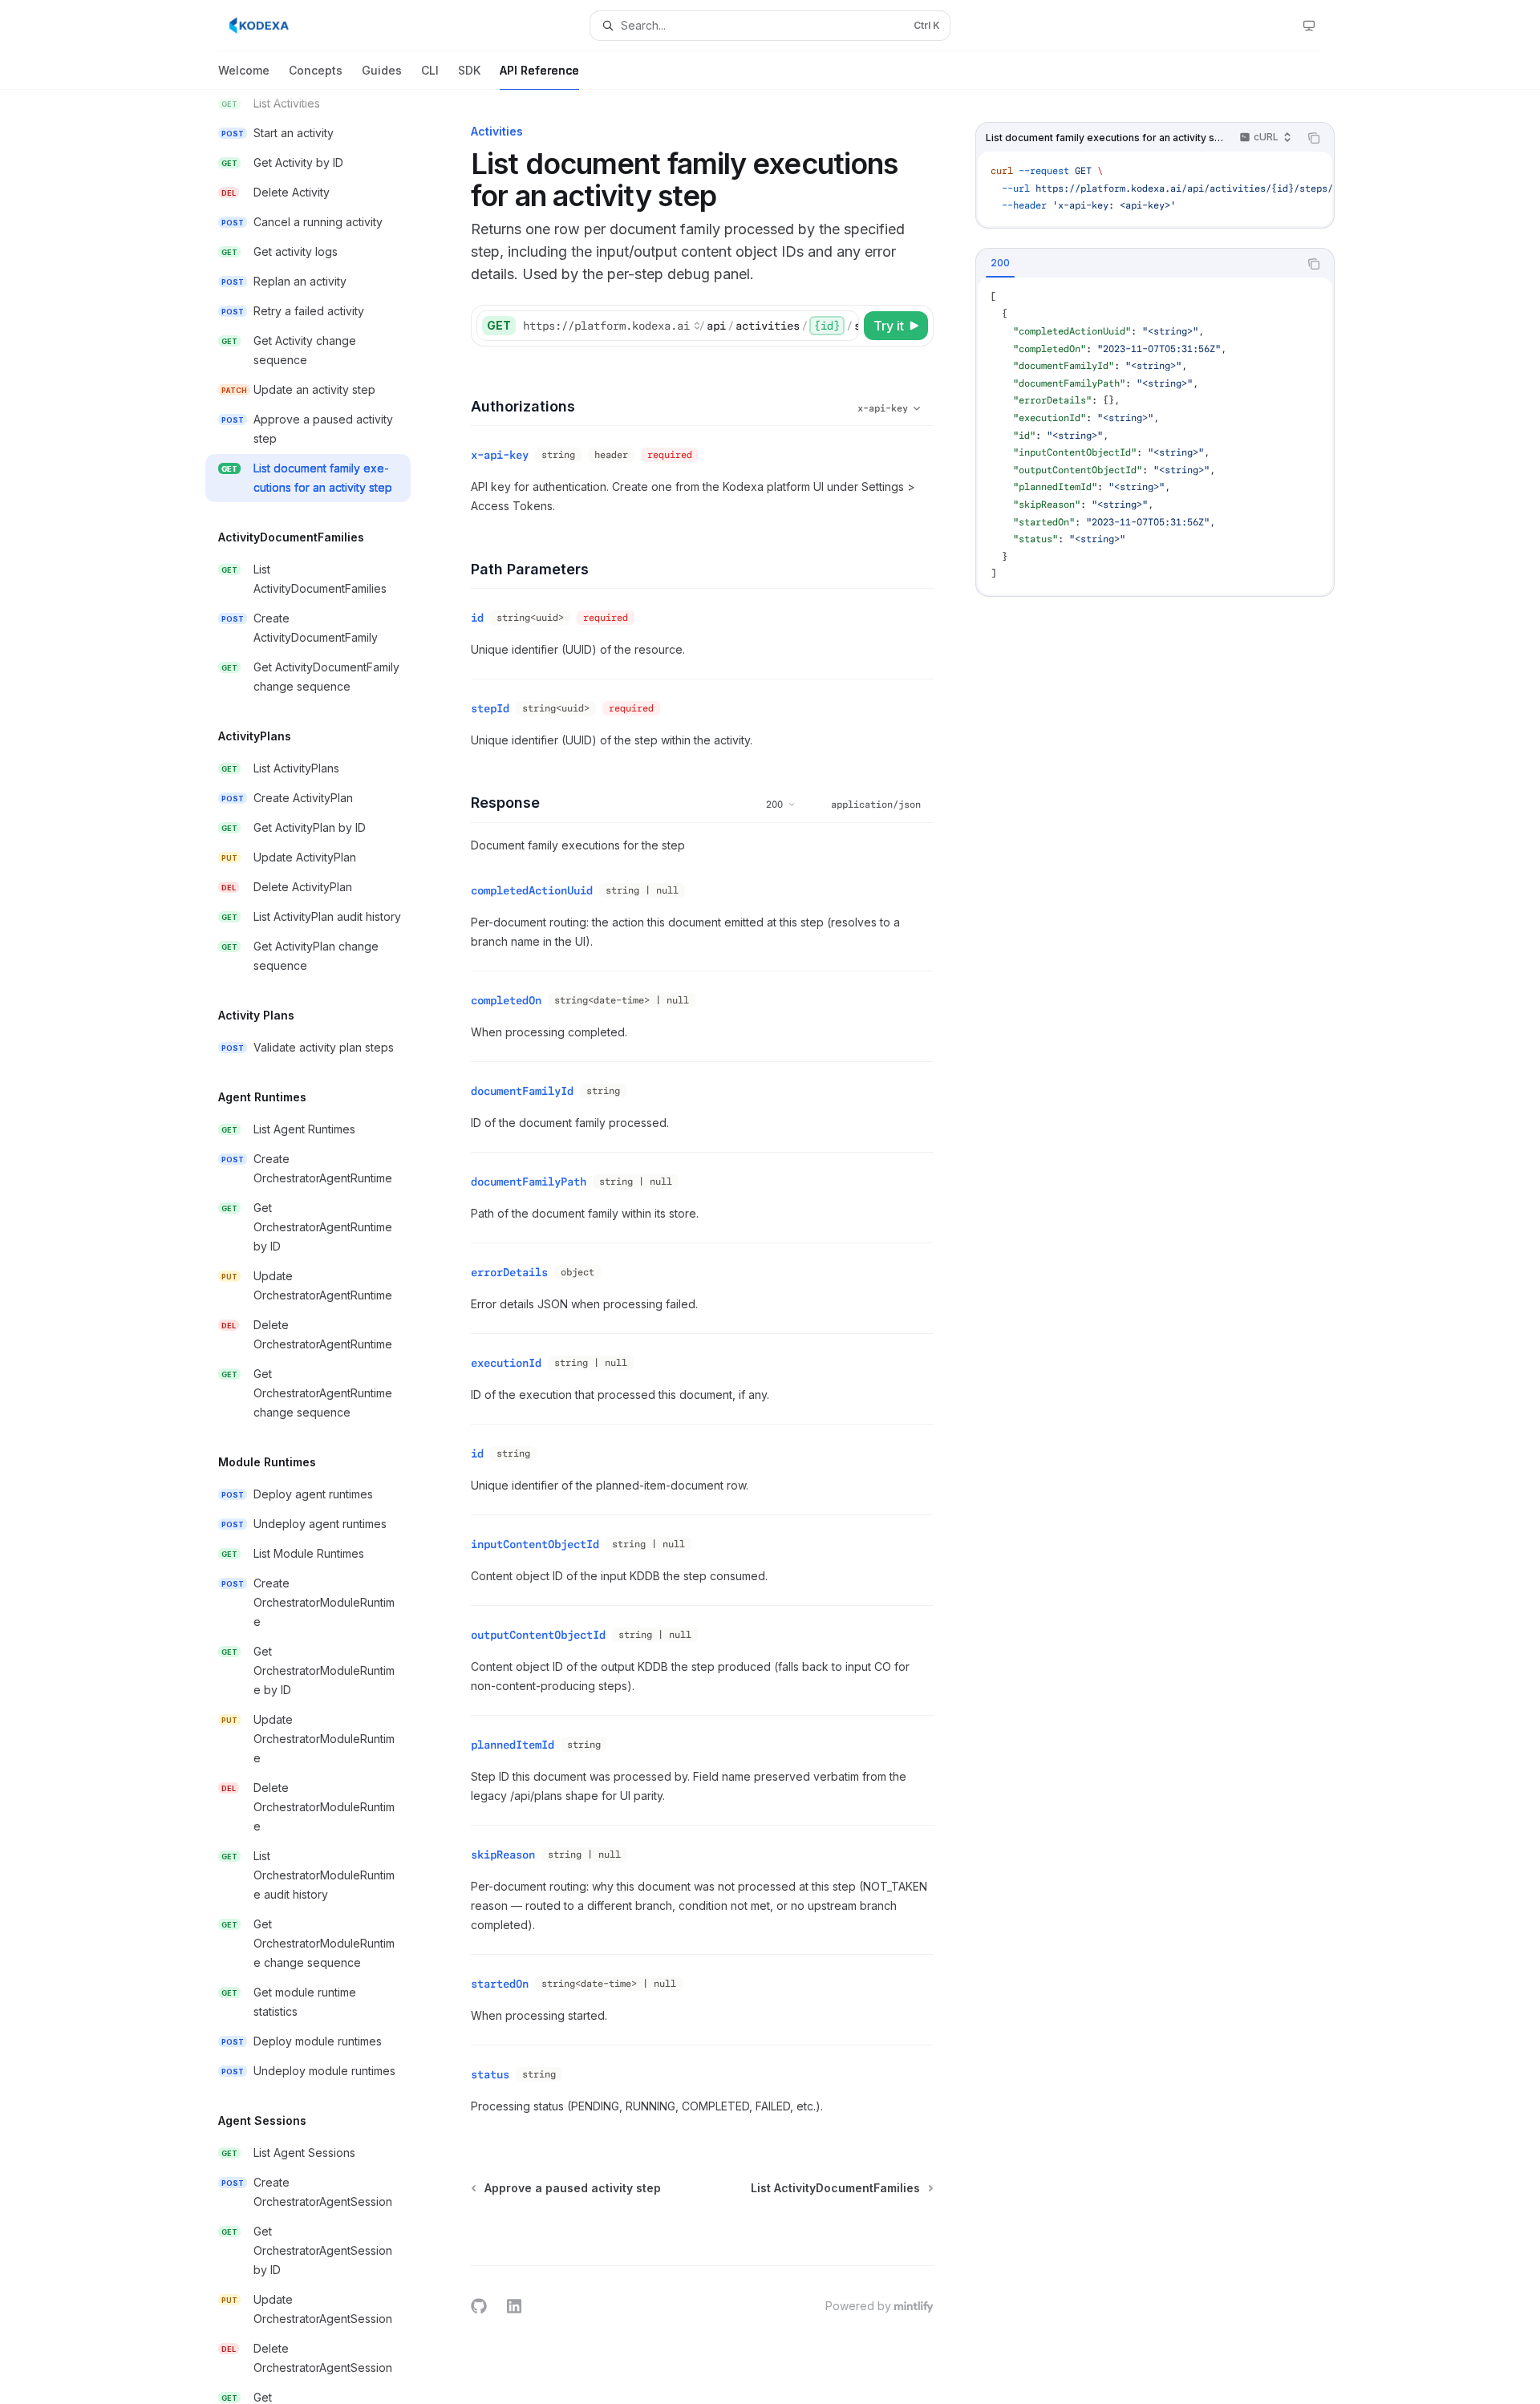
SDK (469, 70)
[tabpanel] (1155, 436)
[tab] (1000, 263)
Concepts (316, 70)
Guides (382, 70)
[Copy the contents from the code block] (1314, 138)
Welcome (244, 70)
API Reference (539, 70)
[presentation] (321, 1247)
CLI (430, 70)
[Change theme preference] (1309, 26)
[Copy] (844, 326)
